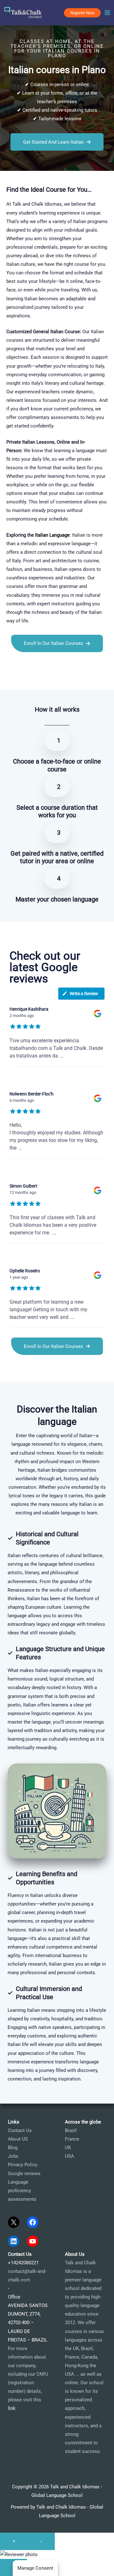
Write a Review (84, 994)
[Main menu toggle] (107, 13)
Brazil (71, 2130)
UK (68, 2148)
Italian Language (52, 535)
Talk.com (40, 678)
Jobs (13, 2156)
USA (70, 2156)
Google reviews (24, 2174)
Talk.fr (7, 678)
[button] (82, 13)
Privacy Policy (23, 2165)
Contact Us (20, 2130)
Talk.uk (59, 678)
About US (18, 2139)
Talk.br (22, 678)
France (72, 2139)
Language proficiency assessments (22, 2191)
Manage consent (35, 2568)
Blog (13, 2148)
